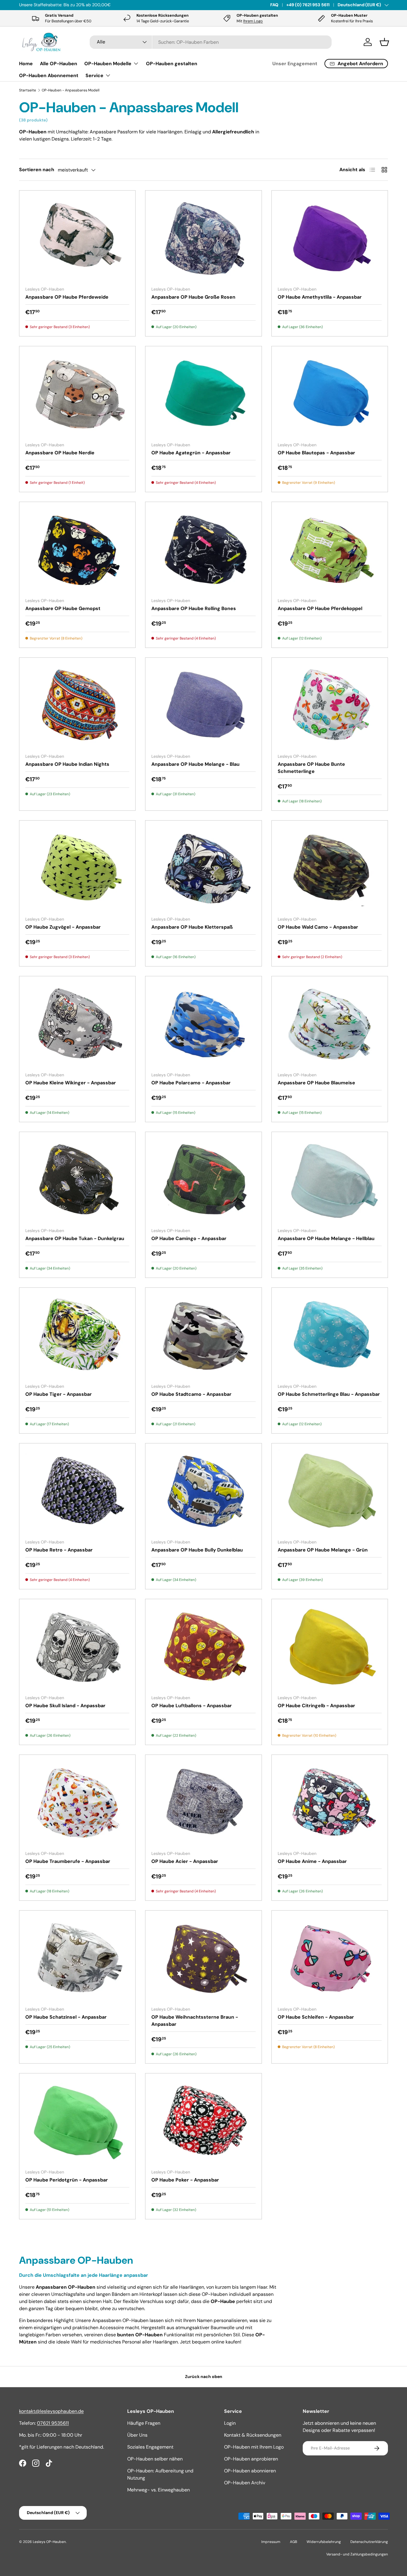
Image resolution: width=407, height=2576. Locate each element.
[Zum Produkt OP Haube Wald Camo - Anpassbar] (330, 869)
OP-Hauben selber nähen (155, 2459)
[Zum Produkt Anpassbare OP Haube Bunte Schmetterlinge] (330, 706)
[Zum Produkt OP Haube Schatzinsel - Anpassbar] (77, 1959)
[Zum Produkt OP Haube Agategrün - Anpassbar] (203, 395)
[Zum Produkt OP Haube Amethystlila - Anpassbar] (330, 239)
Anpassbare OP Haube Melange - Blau (195, 764)
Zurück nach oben (204, 2377)
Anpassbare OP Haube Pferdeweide (67, 297)
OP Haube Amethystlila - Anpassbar (320, 297)
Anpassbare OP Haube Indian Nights (67, 764)
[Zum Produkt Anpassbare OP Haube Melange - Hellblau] (330, 1180)
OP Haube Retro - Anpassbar (59, 1550)
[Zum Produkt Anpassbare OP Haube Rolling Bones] (203, 550)
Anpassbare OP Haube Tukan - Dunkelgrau (75, 1238)
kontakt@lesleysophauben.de (51, 2411)
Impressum (271, 2542)
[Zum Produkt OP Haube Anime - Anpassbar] (330, 1803)
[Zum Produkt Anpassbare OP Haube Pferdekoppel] (330, 550)
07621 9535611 (53, 2423)
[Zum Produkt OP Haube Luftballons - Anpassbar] (203, 1648)
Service (94, 75)
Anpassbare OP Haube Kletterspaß (192, 927)
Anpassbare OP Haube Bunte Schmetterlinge (311, 768)
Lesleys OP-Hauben (49, 2542)
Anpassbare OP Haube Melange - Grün (323, 1550)
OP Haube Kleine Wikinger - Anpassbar (71, 1083)
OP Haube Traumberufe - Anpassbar (68, 1861)
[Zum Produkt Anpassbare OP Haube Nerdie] (77, 395)
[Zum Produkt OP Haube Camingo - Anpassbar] (203, 1180)
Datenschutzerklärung (369, 2542)
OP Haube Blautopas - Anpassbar (316, 453)
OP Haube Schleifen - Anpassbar (316, 2017)
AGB (293, 2542)
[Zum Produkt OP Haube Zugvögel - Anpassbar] (77, 869)
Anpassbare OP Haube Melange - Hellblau (326, 1238)
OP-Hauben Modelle (108, 64)
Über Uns (137, 2435)
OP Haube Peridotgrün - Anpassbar (67, 2180)
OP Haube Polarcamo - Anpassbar (191, 1083)
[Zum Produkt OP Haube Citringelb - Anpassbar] (330, 1648)
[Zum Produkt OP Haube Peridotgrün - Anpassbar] (77, 2122)
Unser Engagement (295, 64)
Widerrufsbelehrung (324, 2542)
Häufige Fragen (144, 2423)
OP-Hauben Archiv (245, 2483)
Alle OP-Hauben (59, 64)
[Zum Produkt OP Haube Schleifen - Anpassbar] (330, 1959)
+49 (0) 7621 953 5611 (308, 5)
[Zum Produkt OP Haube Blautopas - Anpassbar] (330, 395)
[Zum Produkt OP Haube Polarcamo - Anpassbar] (203, 1025)
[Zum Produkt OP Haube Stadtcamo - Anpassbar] (203, 1336)
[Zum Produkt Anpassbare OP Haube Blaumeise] (330, 1025)
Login (230, 2423)
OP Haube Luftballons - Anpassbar (192, 1706)
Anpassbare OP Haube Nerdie (60, 453)
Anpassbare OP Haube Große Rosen (193, 297)
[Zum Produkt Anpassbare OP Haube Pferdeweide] (77, 239)
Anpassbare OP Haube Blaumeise (316, 1083)
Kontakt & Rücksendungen (253, 2435)
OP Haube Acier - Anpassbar (185, 1861)
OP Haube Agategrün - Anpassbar (191, 453)
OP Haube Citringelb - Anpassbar (316, 1706)
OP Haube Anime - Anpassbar (312, 1861)
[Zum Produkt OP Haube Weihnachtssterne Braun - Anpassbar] (203, 1959)
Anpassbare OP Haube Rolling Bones (194, 608)
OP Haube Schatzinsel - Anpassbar (66, 2017)
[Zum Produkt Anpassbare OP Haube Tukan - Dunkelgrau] (77, 1180)
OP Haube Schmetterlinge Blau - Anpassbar (329, 1394)
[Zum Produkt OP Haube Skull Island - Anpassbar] (77, 1648)
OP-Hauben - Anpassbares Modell (71, 90)
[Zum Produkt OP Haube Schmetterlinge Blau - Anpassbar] (330, 1336)
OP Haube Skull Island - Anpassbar (65, 1706)
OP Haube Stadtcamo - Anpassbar (191, 1394)
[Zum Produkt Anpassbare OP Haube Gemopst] (77, 550)
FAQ (274, 5)
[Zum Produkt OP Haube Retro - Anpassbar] (77, 1492)
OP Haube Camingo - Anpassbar (189, 1238)
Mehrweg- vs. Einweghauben (159, 2490)
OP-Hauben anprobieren (251, 2459)
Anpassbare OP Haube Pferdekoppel (320, 608)
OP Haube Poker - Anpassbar (185, 2180)
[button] (384, 42)
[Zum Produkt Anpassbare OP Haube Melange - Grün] (330, 1492)
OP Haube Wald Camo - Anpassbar (318, 927)
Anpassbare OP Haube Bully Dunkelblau (197, 1550)
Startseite (28, 90)
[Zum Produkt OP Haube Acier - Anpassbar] (203, 1803)
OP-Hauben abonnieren (250, 2471)
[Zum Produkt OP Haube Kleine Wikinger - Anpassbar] (77, 1025)
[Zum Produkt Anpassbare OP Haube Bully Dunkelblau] (203, 1492)
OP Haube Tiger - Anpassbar (59, 1394)
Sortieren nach (37, 170)
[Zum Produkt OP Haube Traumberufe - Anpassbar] (77, 1803)
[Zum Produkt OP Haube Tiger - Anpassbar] (77, 1336)
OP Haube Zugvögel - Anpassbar (63, 927)
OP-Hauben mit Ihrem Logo (254, 2447)
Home (26, 64)
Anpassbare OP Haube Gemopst (63, 608)
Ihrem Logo (253, 21)
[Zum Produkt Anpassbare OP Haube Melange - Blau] (203, 706)
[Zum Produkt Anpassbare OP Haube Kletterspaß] (203, 869)
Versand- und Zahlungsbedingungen (357, 2554)
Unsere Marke (81, 5)
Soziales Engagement (150, 2447)
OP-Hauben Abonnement (49, 75)
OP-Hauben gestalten (172, 64)
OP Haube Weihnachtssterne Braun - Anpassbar (195, 2021)
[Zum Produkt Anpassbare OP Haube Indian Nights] (77, 706)
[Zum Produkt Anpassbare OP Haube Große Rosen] (203, 239)
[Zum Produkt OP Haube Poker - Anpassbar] (203, 2122)
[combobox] (211, 42)
